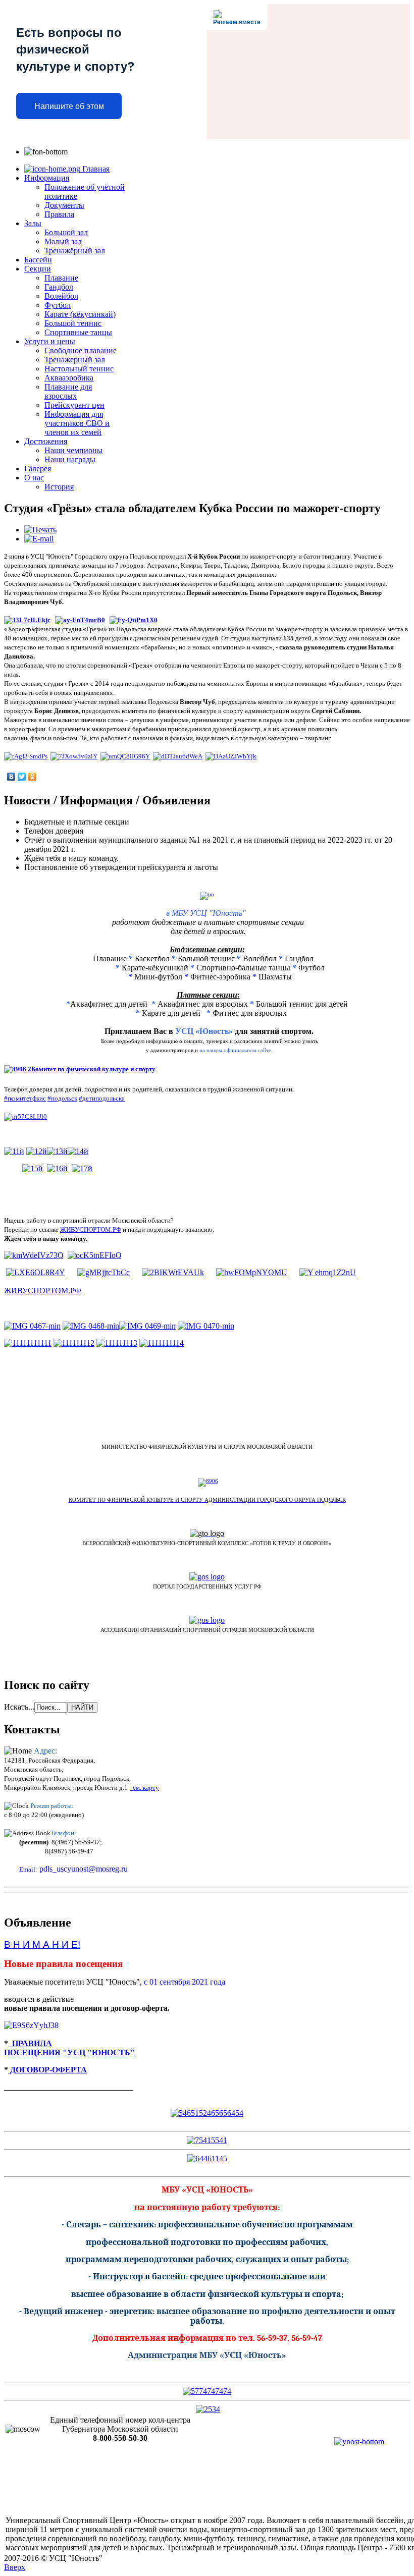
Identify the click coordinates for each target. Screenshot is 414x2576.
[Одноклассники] (33, 777)
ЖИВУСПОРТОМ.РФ (91, 1229)
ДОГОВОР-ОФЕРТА (47, 2070)
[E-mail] (39, 539)
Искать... (19, 1707)
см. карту (144, 1788)
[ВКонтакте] (11, 777)
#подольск (62, 1098)
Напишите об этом (69, 106)
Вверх (15, 2567)
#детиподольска (102, 1098)
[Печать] (40, 530)
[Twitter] (22, 777)
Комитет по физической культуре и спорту (93, 1069)
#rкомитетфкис (25, 1098)
